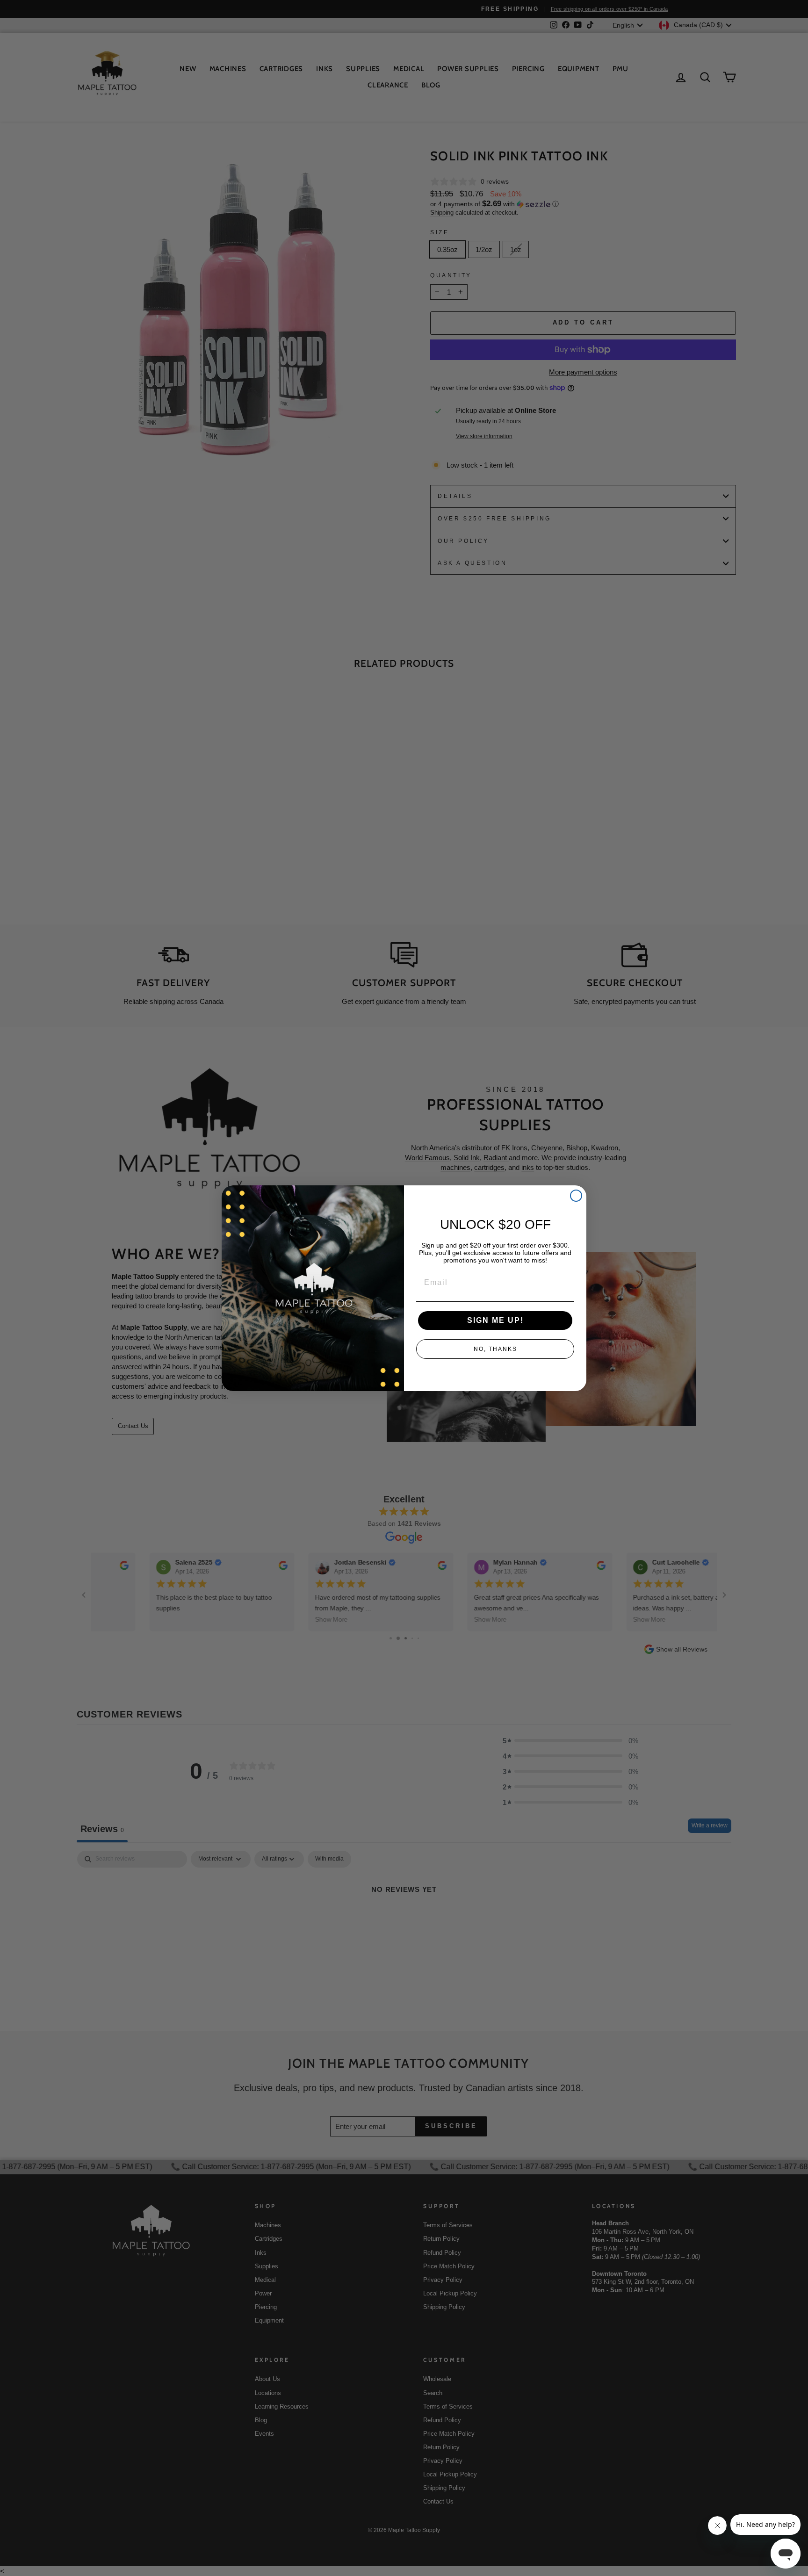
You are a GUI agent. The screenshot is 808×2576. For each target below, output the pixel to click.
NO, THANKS (495, 1349)
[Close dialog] (576, 1196)
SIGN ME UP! (495, 1320)
